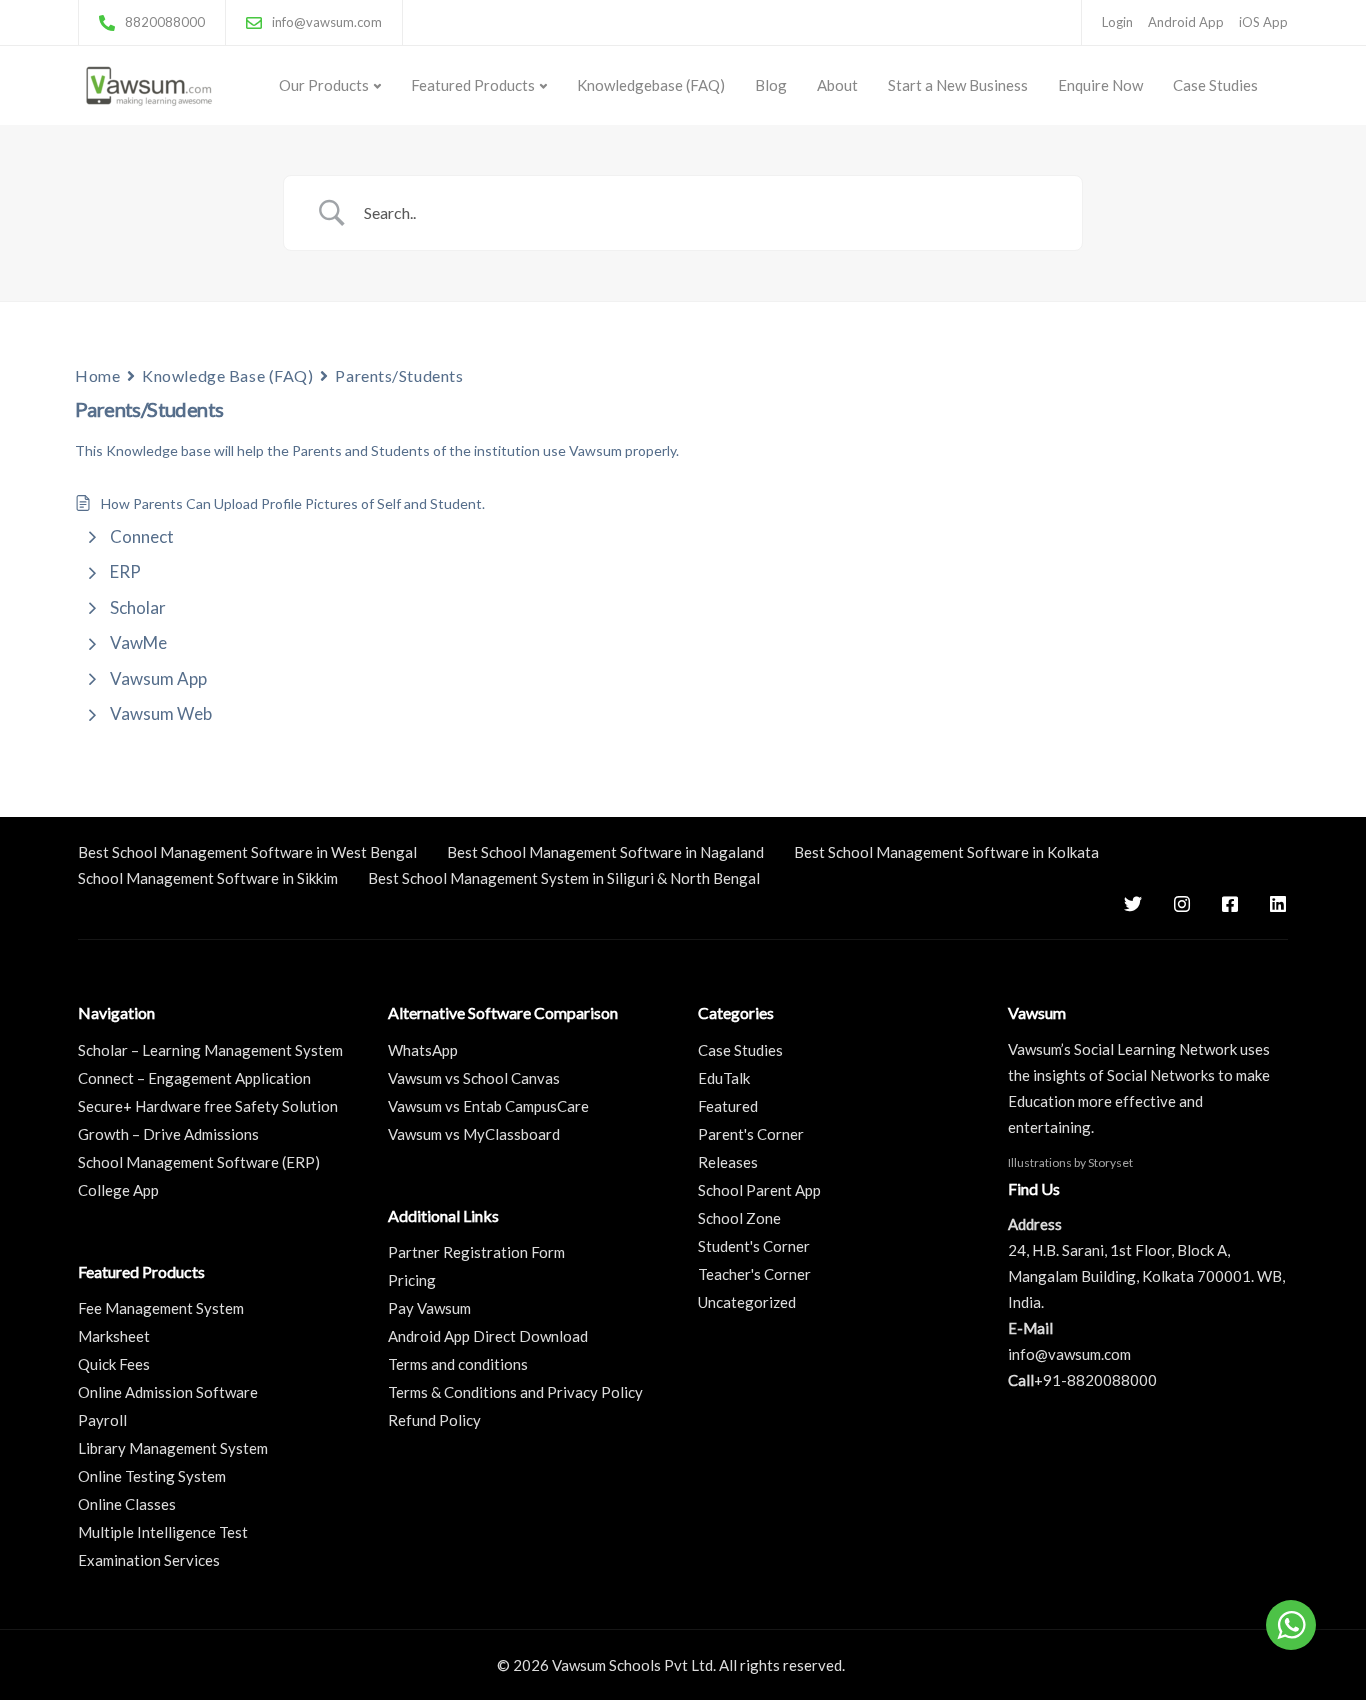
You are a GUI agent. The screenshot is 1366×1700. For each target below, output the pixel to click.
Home (97, 375)
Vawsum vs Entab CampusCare (488, 1106)
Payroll (102, 1420)
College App (118, 1190)
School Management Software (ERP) (199, 1162)
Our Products (324, 85)
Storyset (1110, 1162)
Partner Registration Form (476, 1252)
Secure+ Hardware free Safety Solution (208, 1106)
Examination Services (149, 1560)
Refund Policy (434, 1420)
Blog (771, 85)
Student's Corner (754, 1246)
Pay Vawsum (429, 1308)
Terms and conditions (458, 1364)
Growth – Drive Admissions (168, 1134)
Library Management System (173, 1448)
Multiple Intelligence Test (163, 1532)
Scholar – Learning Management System (210, 1050)
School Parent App (759, 1190)
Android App (1186, 22)
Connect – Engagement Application (194, 1078)
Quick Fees (114, 1364)
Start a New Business (958, 85)
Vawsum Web (161, 713)
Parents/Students (399, 375)
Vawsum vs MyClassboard (474, 1134)
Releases (728, 1162)
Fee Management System (161, 1308)
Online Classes (127, 1504)
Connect (142, 536)
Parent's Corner (751, 1134)
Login (1117, 22)
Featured (728, 1106)
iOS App (1263, 22)
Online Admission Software (168, 1392)
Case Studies (1215, 85)
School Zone (739, 1218)
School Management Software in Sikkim (208, 878)
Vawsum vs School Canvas (474, 1078)
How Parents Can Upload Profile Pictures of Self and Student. (293, 503)
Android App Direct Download (488, 1336)
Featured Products (473, 85)
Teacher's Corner (754, 1274)
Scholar (138, 607)
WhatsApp (423, 1050)
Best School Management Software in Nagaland (605, 852)
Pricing (412, 1280)
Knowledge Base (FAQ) (227, 375)
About (837, 85)
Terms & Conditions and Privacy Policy (515, 1392)
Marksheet (114, 1336)
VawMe (138, 642)
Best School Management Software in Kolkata (946, 852)
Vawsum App (158, 678)
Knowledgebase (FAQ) (651, 85)
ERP (125, 571)
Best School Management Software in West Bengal (247, 852)
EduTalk (724, 1078)
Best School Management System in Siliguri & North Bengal (564, 878)
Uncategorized (747, 1302)
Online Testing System (152, 1476)
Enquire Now (1100, 85)
